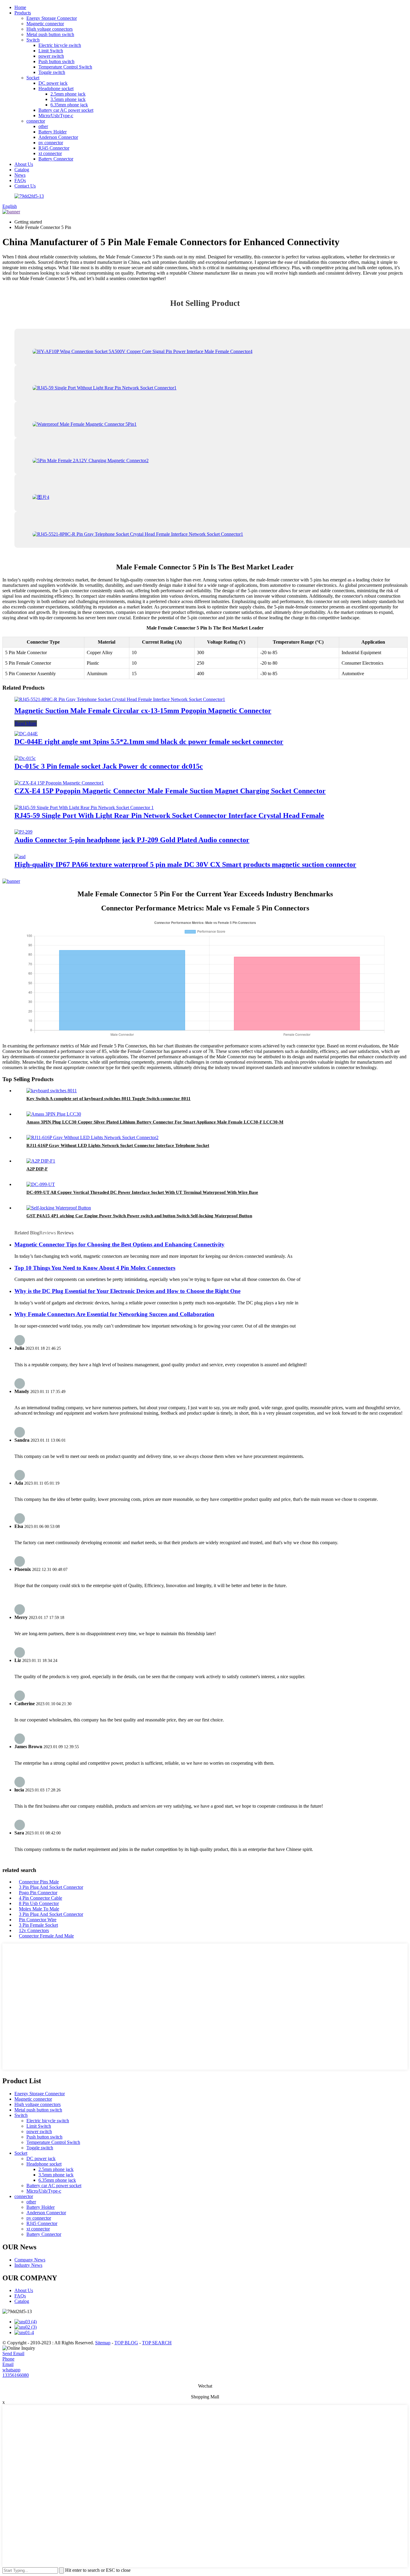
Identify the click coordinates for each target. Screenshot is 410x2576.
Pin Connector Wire (38, 1920)
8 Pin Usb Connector (39, 1903)
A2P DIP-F (37, 1169)
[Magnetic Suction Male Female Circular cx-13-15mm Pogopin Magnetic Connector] (120, 699)
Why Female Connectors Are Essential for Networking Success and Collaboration (114, 1314)
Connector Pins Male (39, 1882)
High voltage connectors (50, 29)
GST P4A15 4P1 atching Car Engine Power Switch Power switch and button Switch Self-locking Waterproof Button (139, 1216)
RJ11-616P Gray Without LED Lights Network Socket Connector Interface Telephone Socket (118, 1145)
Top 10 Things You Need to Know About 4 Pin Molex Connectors (95, 1268)
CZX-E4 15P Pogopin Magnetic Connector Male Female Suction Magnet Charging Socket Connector (170, 791)
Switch (33, 40)
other (43, 126)
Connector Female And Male (46, 1936)
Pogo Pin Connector (38, 1893)
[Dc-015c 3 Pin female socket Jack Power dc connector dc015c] (25, 758)
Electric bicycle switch (60, 45)
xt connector (50, 153)
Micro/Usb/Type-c (56, 116)
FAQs (20, 180)
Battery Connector (56, 159)
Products (23, 13)
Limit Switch (51, 51)
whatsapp (11, 2370)
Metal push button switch (50, 34)
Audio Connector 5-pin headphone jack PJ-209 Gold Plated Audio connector (132, 840)
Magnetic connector (45, 24)
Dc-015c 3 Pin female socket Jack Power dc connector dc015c (109, 766)
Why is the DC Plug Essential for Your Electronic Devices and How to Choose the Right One (127, 1291)
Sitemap (103, 2343)
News (20, 175)
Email (8, 2364)
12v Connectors (34, 1930)
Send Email (13, 2353)
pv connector (51, 143)
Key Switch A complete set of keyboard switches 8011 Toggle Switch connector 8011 (109, 1099)
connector (36, 121)
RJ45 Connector (54, 148)
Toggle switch (52, 72)
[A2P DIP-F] (41, 1161)
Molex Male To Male (39, 1909)
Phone (8, 2359)
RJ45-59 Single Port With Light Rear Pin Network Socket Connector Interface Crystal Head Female (169, 815)
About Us (24, 164)
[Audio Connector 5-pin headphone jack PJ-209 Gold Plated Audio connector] (23, 832)
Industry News (28, 2265)
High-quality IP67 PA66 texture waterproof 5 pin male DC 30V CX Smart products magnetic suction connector (185, 864)
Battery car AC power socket (66, 110)
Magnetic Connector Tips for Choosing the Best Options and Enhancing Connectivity (119, 1244)
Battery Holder (53, 132)
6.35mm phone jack (69, 105)
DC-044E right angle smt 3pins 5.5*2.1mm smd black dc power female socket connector (149, 742)
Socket (33, 78)
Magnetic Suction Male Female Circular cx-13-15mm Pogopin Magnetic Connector (143, 711)
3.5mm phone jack (68, 99)
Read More (26, 723)
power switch (51, 56)
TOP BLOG (126, 2343)
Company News (30, 2260)
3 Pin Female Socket (38, 1925)
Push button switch (56, 61)
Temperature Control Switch (65, 67)
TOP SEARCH (157, 2343)
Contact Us (25, 186)
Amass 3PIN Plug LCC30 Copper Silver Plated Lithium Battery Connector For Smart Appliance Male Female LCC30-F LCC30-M (155, 1122)
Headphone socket (56, 88)
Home (20, 7)
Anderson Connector (58, 137)
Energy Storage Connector (52, 18)
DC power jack (53, 83)
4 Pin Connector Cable (41, 1898)
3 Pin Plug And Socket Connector (51, 1887)
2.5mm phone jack (68, 94)
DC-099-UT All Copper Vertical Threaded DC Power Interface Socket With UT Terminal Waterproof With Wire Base (142, 1192)
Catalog (22, 170)
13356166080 (16, 2375)
